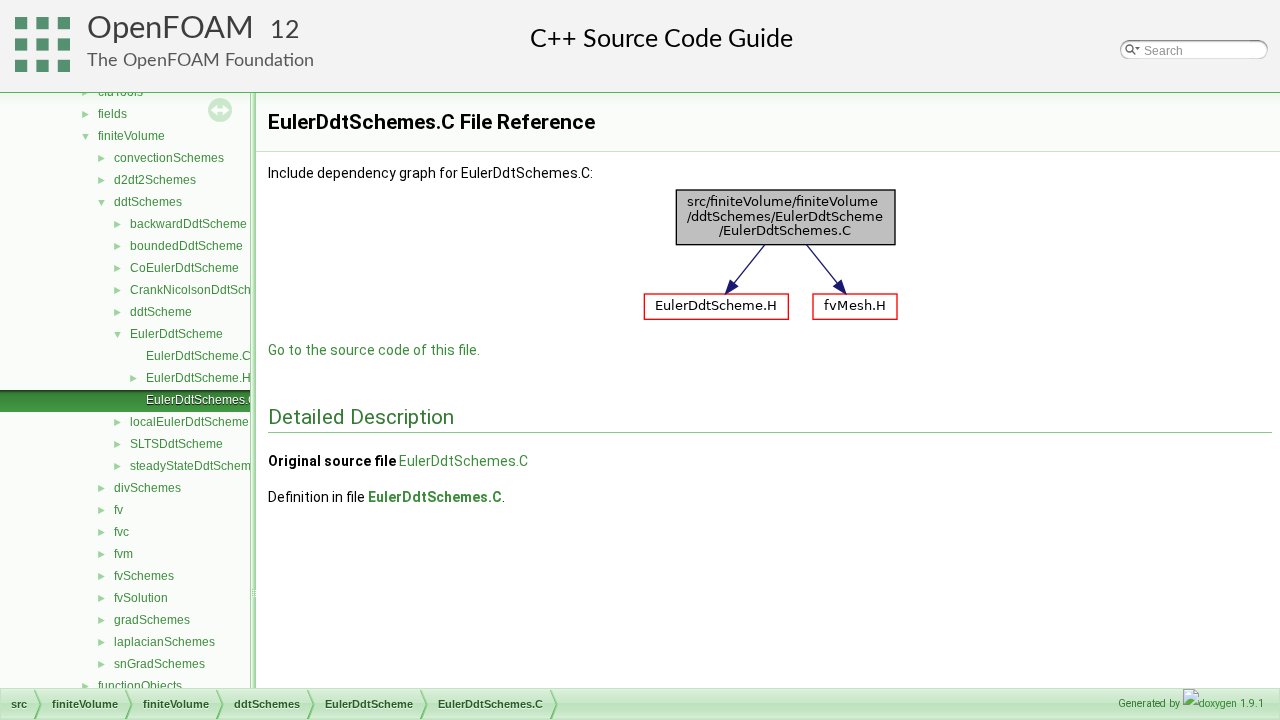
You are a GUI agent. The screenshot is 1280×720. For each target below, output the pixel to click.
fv (118, 510)
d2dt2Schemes (155, 180)
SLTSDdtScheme (176, 444)
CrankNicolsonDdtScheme (202, 290)
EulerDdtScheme (176, 334)
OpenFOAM (170, 28)
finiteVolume (131, 136)
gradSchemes (152, 620)
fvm (123, 554)
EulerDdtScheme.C (198, 356)
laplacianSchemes (164, 642)
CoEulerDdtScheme (184, 268)
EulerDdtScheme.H (198, 378)
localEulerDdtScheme (189, 422)
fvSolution (141, 598)
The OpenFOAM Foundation (200, 60)
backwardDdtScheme (188, 224)
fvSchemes (144, 576)
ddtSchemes (148, 202)
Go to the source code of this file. (374, 350)
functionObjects (140, 686)
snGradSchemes (159, 664)
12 (285, 30)
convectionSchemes (169, 158)
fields (112, 114)
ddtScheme (161, 312)
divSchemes (147, 488)
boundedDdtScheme (186, 246)
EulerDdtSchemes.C (201, 400)
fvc (121, 532)
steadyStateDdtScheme (194, 466)
